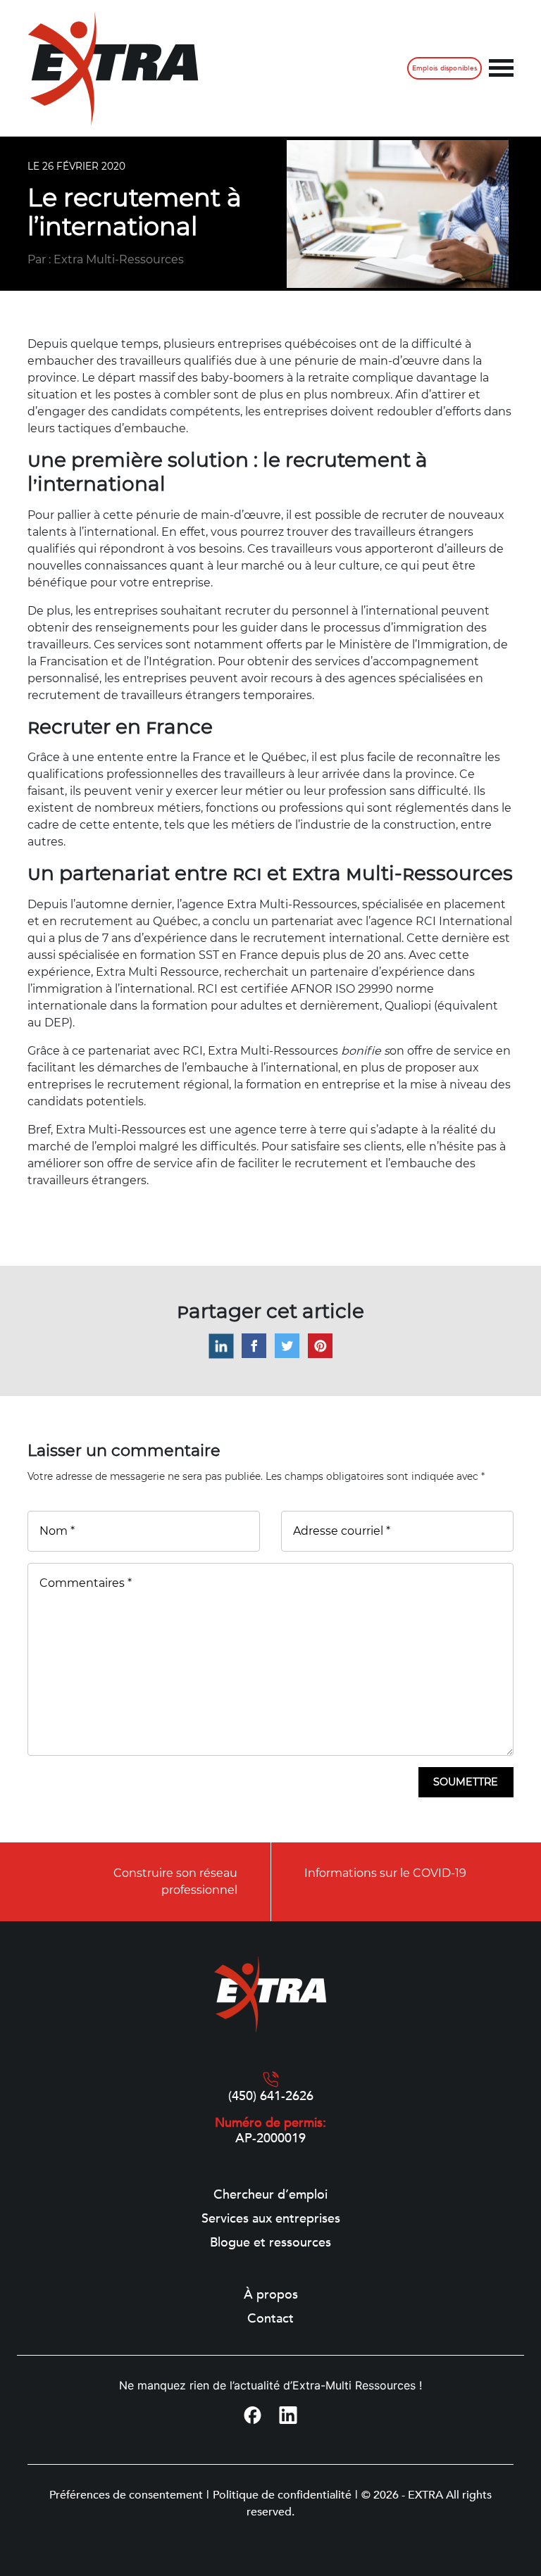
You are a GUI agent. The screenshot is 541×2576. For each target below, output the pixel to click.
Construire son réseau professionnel (175, 1881)
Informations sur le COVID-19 (385, 1873)
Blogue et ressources (270, 2243)
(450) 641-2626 (271, 2097)
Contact (270, 2319)
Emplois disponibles (444, 68)
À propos (271, 2295)
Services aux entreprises (271, 2219)
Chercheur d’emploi (270, 2195)
